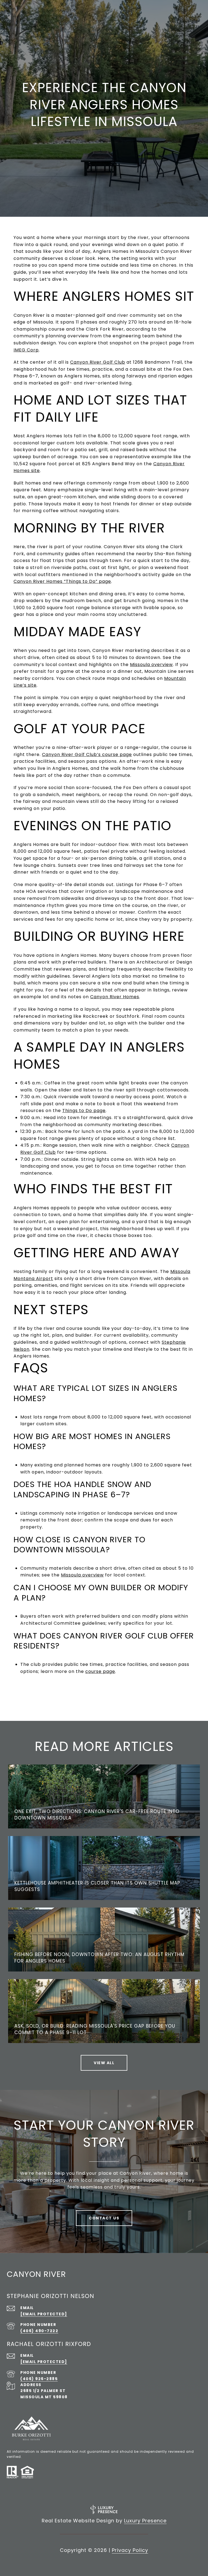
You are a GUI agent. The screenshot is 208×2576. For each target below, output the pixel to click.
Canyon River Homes (115, 997)
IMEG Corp (26, 350)
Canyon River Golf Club (98, 362)
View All (104, 2063)
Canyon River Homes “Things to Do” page (62, 581)
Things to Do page (84, 1111)
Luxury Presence (145, 2521)
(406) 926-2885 (39, 2379)
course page (100, 1671)
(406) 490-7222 (39, 2331)
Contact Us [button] (104, 2218)
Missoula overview (151, 665)
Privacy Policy (130, 2550)
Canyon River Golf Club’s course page (87, 754)
